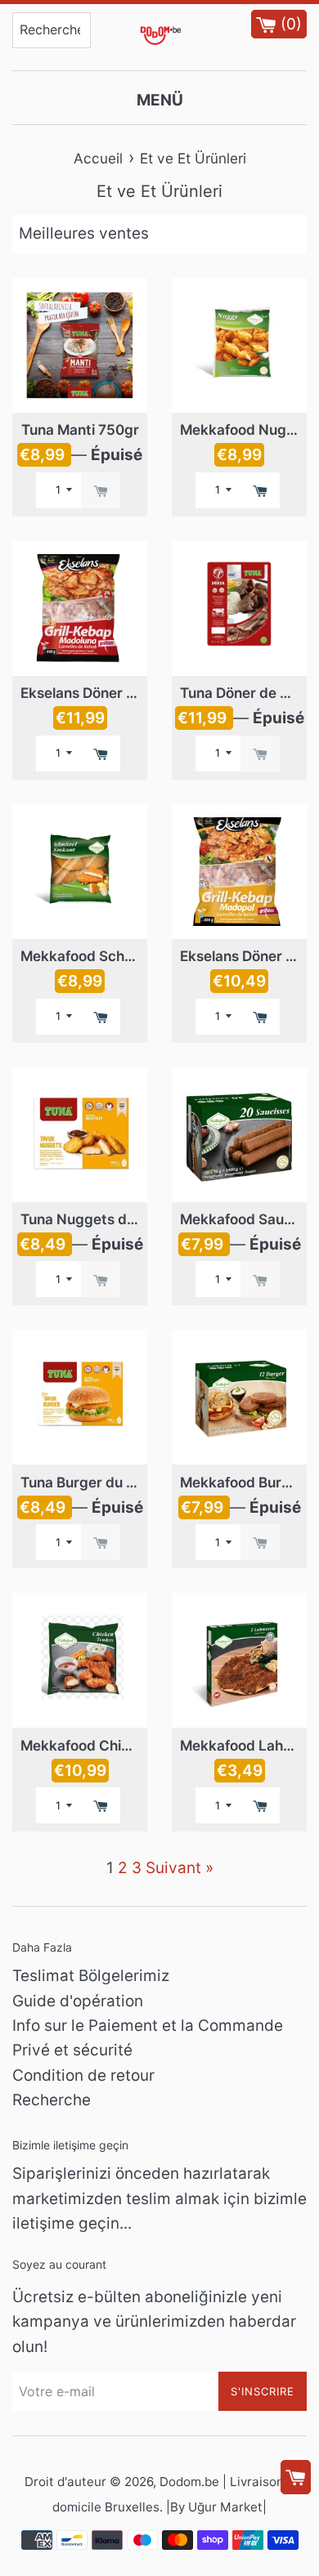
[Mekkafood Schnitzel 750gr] (80, 872)
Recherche (52, 2100)
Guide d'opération (78, 2001)
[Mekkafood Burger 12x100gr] (239, 1397)
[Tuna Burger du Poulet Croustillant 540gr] (80, 1397)
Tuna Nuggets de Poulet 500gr (123, 1219)
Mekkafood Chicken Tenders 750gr (138, 1745)
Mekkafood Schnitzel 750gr (113, 956)
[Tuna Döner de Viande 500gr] (239, 608)
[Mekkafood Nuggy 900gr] (239, 345)
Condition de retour (83, 2075)
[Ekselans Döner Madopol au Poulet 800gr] (239, 872)
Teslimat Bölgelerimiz (91, 1976)
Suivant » (180, 1868)
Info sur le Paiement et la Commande (148, 2026)
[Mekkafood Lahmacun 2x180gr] (239, 1660)
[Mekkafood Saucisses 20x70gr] (239, 1135)
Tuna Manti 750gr (80, 429)
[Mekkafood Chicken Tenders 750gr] (80, 1660)
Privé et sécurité (72, 2050)
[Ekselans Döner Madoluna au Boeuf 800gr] (80, 608)
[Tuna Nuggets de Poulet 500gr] (80, 1135)
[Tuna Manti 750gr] (80, 345)
